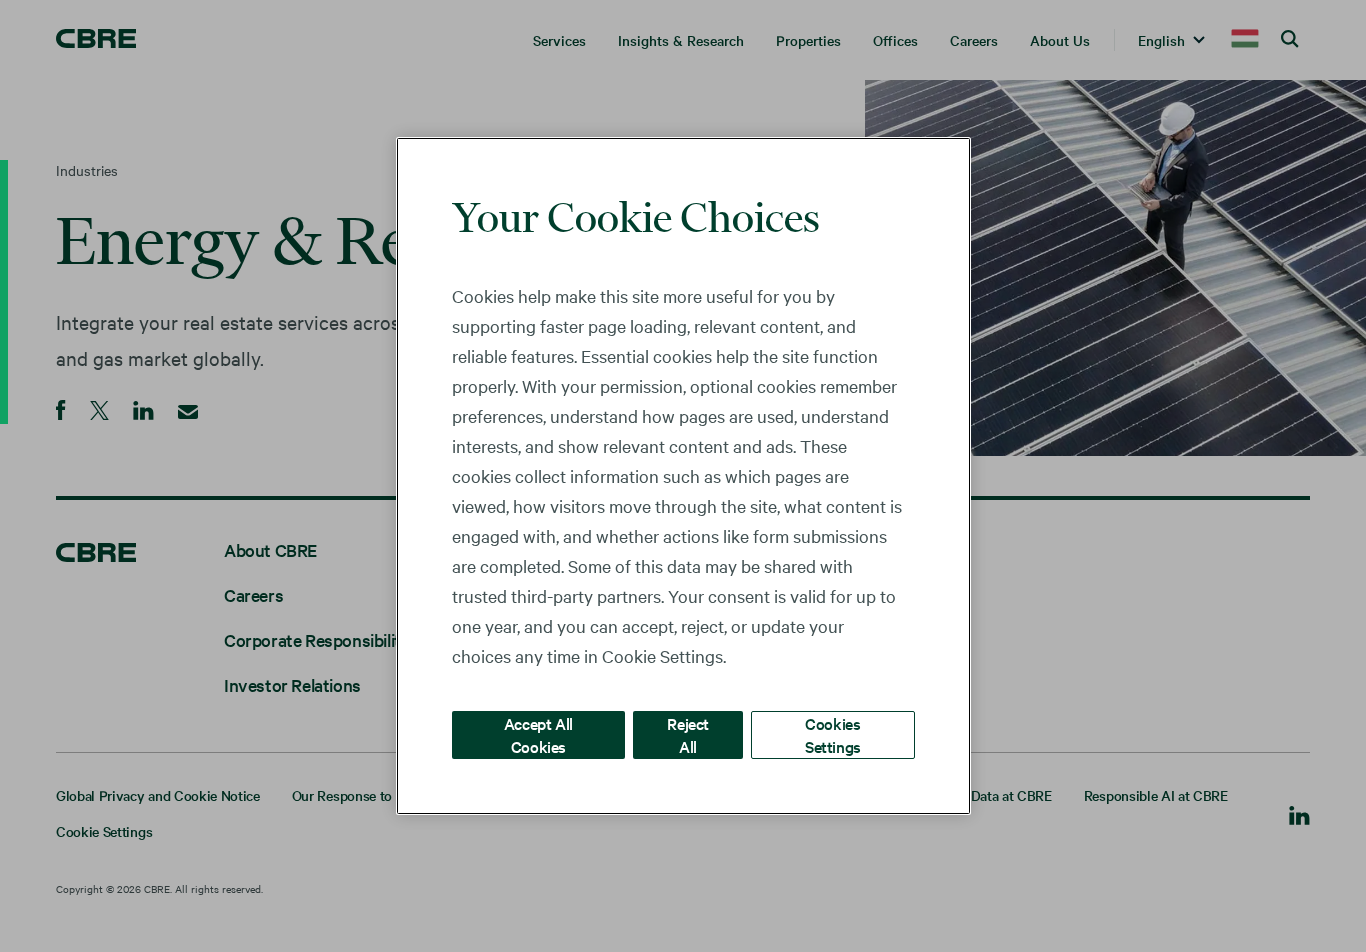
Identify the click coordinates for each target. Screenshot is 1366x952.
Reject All (688, 734)
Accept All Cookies (538, 734)
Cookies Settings (833, 734)
